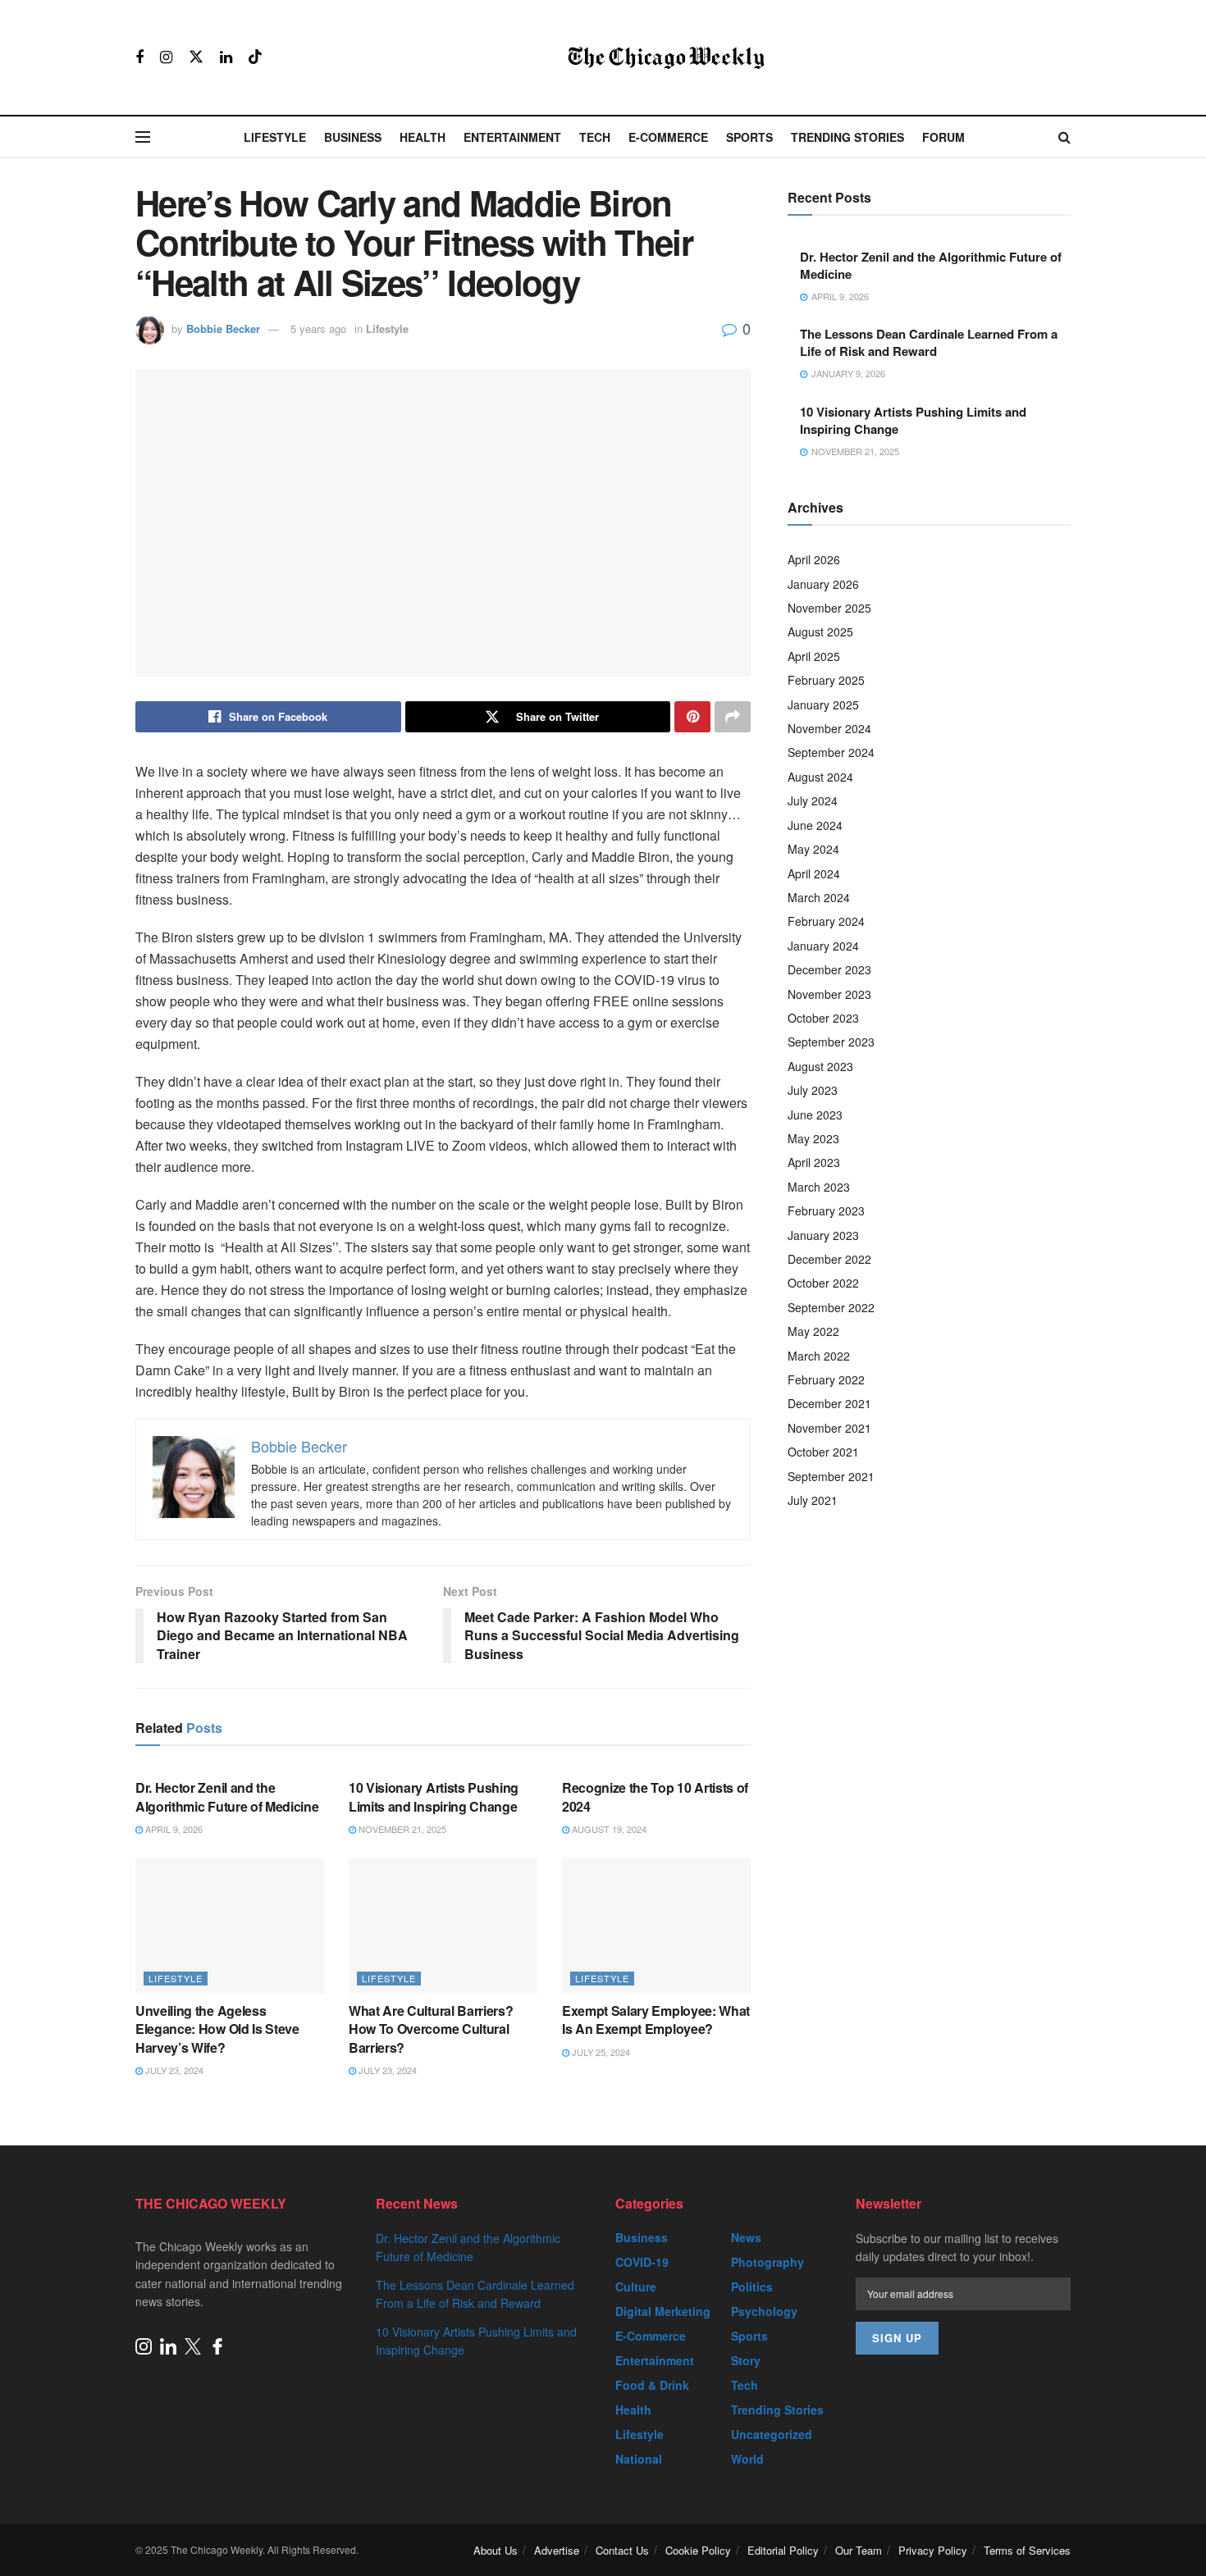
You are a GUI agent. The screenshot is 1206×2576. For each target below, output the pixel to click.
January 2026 (823, 584)
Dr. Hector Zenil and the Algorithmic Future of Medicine (227, 1796)
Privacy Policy (933, 2550)
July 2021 (813, 1500)
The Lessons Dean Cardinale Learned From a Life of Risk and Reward (929, 342)
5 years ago (318, 328)
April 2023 (814, 1162)
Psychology (764, 2311)
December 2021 (829, 1403)
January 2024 (823, 946)
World (747, 2459)
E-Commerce (668, 137)
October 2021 (823, 1452)
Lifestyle (275, 137)
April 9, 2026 (173, 1829)
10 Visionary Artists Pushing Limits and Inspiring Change (434, 1796)
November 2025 (829, 608)
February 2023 (826, 1210)
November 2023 (829, 994)
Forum (943, 137)
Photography (767, 2262)
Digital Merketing (663, 2311)
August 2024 (820, 777)
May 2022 (813, 1331)
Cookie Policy (698, 2550)
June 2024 (815, 825)
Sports (749, 137)
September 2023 (831, 1042)
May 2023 (813, 1138)
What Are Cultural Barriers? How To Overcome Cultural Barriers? (431, 2029)
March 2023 (819, 1187)
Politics (752, 2286)
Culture (636, 2286)
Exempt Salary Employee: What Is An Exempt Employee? (656, 2020)
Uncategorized (772, 2434)
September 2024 (831, 752)
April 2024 (814, 873)
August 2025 (820, 631)
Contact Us (622, 2550)
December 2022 (829, 1259)
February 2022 (826, 1379)
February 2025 (826, 680)
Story (746, 2360)
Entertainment (512, 137)
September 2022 (831, 1307)
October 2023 (823, 1018)
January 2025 (823, 704)
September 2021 (831, 1476)
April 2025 (814, 656)
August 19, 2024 (608, 1829)
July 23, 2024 (173, 2070)
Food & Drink (652, 2385)
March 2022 (819, 1356)
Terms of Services (1027, 2550)
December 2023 (829, 969)
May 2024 (813, 849)
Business (353, 137)
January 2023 (823, 1235)
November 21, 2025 (401, 1829)
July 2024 (813, 800)
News (746, 2237)
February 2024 (826, 921)
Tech (595, 137)
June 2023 (815, 1115)
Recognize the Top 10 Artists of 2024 (655, 1796)
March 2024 (819, 897)
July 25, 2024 (600, 2052)
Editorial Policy (783, 2550)
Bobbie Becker (223, 328)
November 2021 (829, 1428)
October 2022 (823, 1283)
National (639, 2459)
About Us (496, 2550)
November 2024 (829, 728)
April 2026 (814, 559)
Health (423, 137)
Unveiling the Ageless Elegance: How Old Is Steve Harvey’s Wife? (217, 2029)
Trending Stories (847, 137)
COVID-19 (642, 2262)
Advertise (557, 2550)
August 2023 (820, 1066)
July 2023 (813, 1090)
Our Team (859, 2550)
